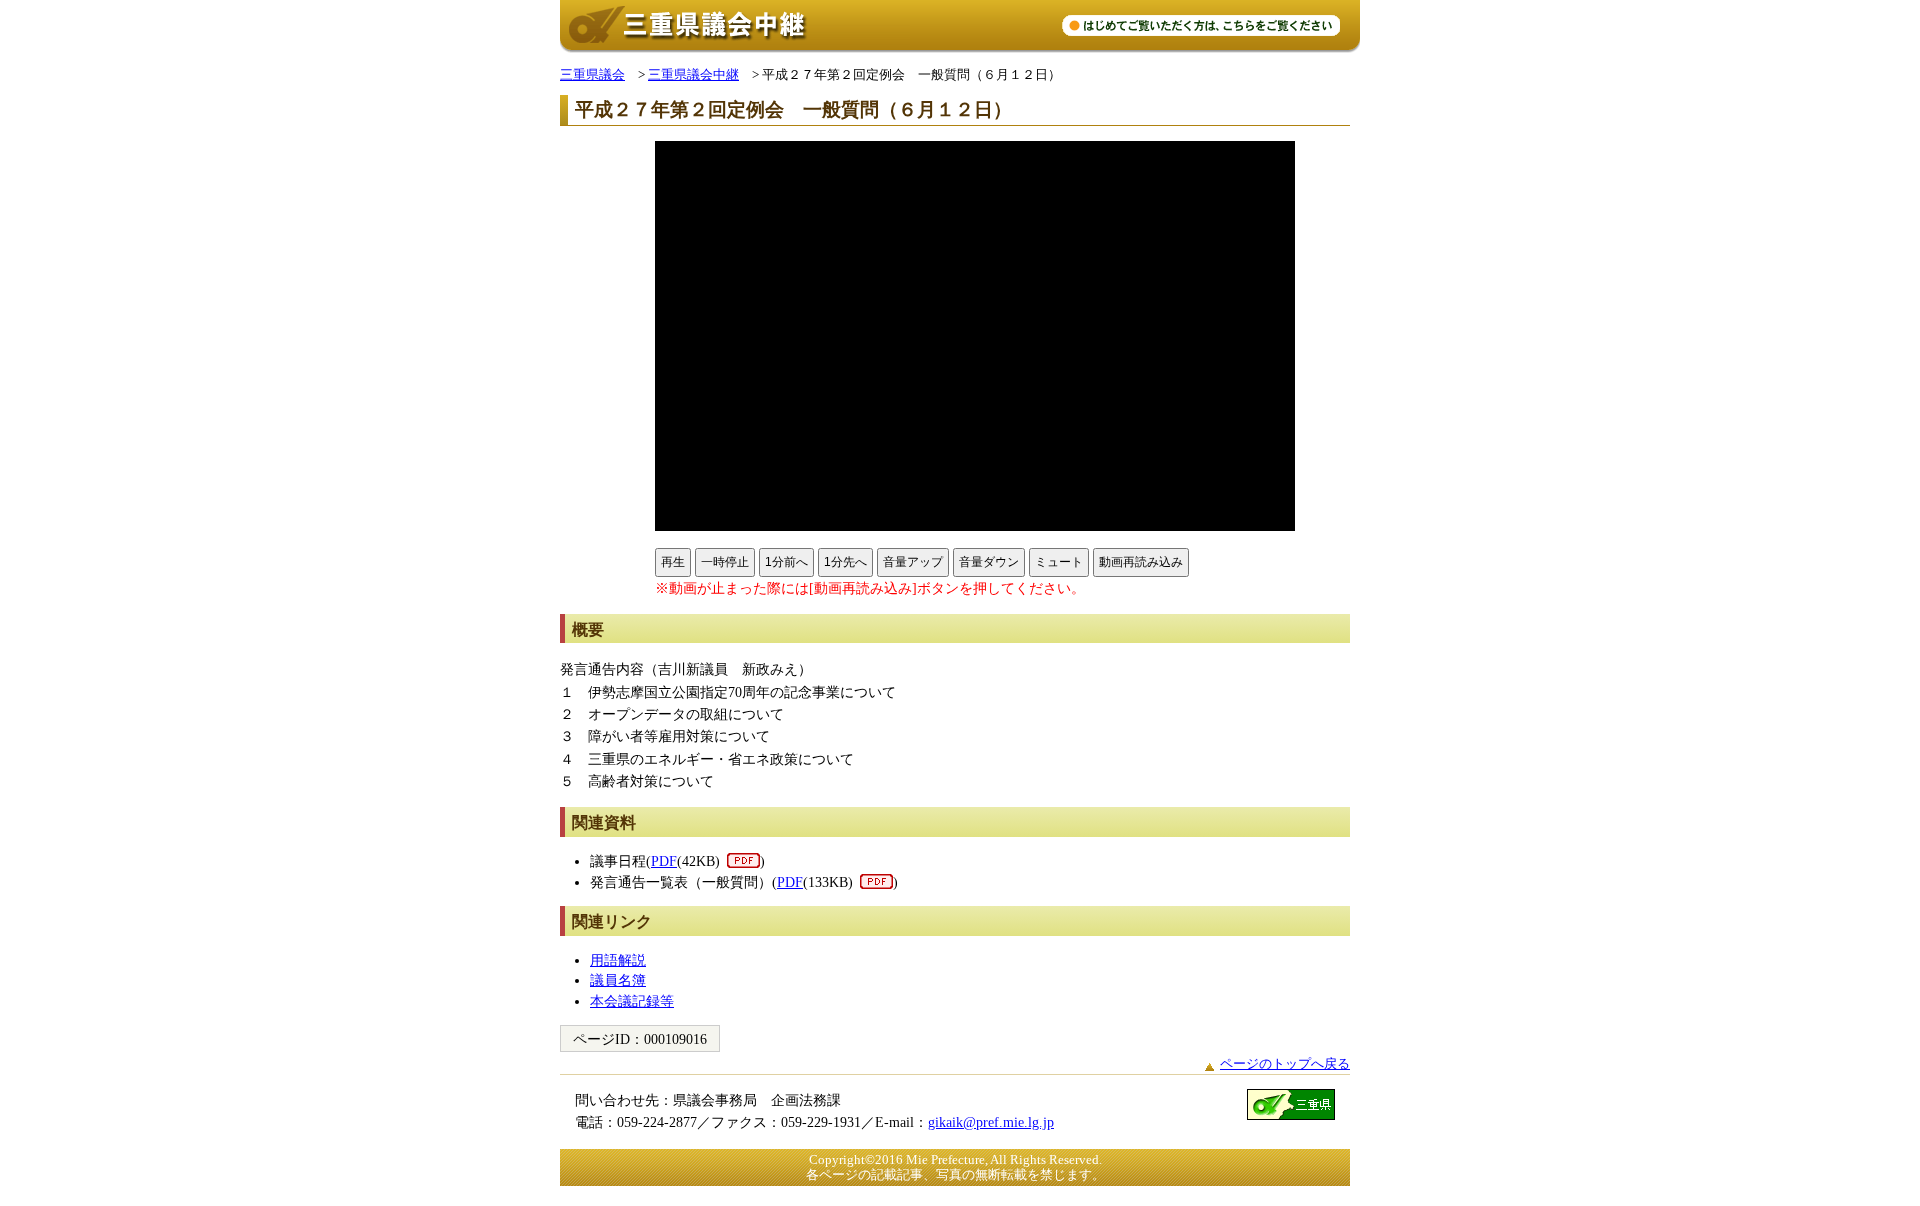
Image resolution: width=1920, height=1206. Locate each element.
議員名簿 (618, 980)
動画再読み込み (1141, 562)
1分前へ (786, 562)
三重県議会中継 (693, 74)
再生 (673, 562)
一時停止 (725, 562)
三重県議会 (592, 74)
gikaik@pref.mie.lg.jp (991, 1122)
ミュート (1059, 562)
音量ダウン (989, 562)
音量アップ (913, 562)
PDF (664, 861)
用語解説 (618, 960)
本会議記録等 (632, 1001)
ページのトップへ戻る (1285, 1063)
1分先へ (845, 562)
